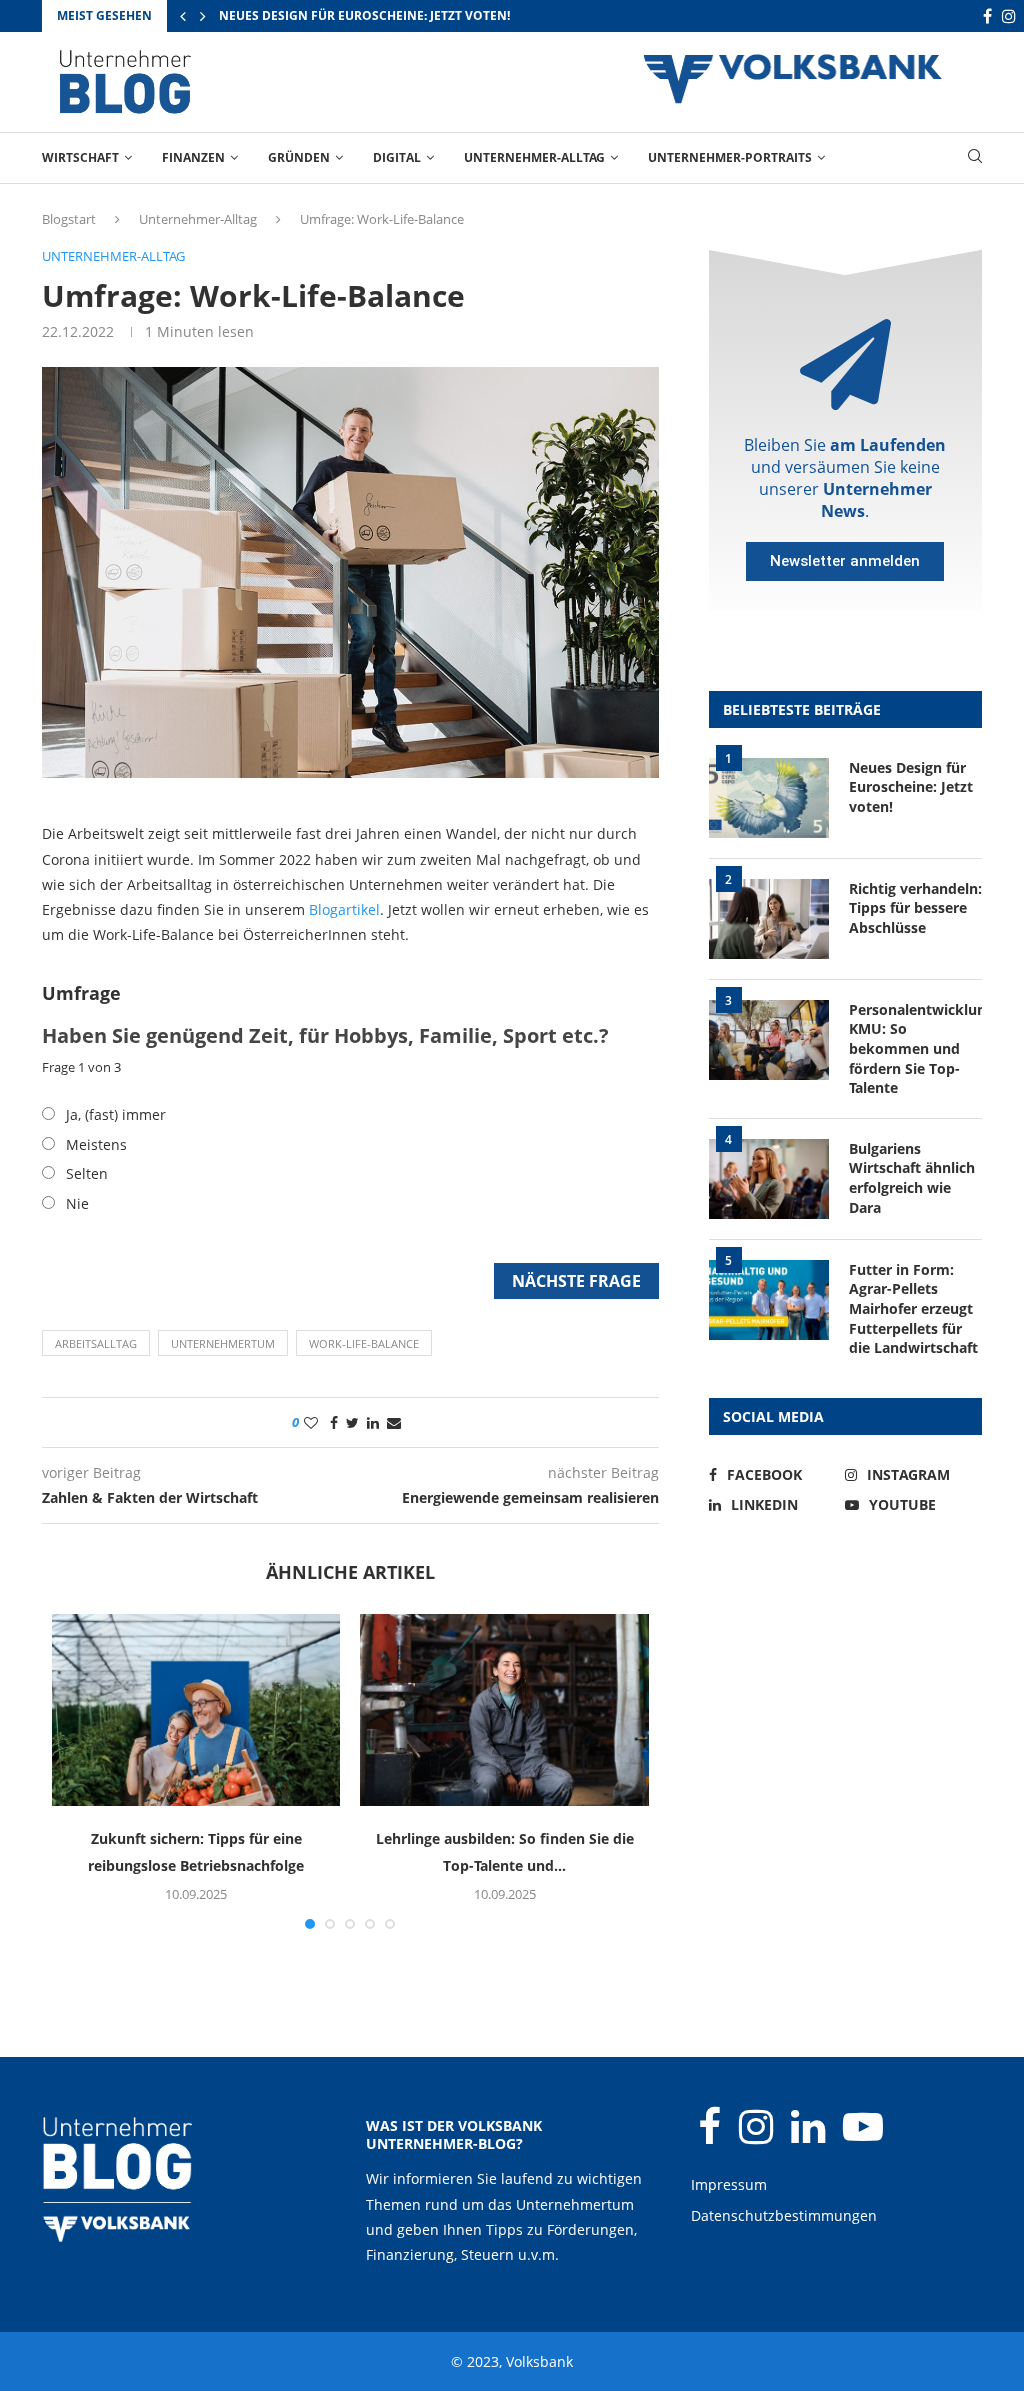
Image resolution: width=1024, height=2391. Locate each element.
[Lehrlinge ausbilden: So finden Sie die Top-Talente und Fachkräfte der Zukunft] (504, 1710)
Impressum (729, 2184)
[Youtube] (863, 2135)
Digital (397, 157)
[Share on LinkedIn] (373, 1422)
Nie (77, 1203)
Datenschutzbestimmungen (784, 2215)
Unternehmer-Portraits (730, 157)
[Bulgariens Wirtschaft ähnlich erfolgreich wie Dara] (769, 1179)
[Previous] (183, 16)
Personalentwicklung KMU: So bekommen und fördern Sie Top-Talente (915, 1048)
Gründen (299, 157)
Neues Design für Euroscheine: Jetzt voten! (911, 787)
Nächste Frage (576, 1281)
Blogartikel (344, 909)
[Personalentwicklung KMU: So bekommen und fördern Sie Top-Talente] (769, 1040)
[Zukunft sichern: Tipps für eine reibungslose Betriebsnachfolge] (196, 1710)
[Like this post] (311, 1422)
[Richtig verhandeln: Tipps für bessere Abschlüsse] (769, 919)
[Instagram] (1009, 16)
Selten (87, 1173)
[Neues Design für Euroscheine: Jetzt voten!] (769, 798)
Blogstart (69, 219)
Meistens (96, 1144)
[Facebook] (987, 16)
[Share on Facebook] (334, 1422)
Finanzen (193, 157)
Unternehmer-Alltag (534, 157)
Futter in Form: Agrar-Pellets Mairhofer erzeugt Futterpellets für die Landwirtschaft (913, 1308)
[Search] (975, 158)
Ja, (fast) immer (116, 1114)
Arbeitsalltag (96, 1343)
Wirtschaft (80, 157)
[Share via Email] (394, 1422)
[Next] (203, 16)
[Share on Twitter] (352, 1422)
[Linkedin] (810, 2135)
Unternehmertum (223, 1343)
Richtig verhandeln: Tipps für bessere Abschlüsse (387, 15)
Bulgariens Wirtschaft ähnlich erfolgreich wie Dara (912, 1178)
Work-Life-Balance (364, 1343)
